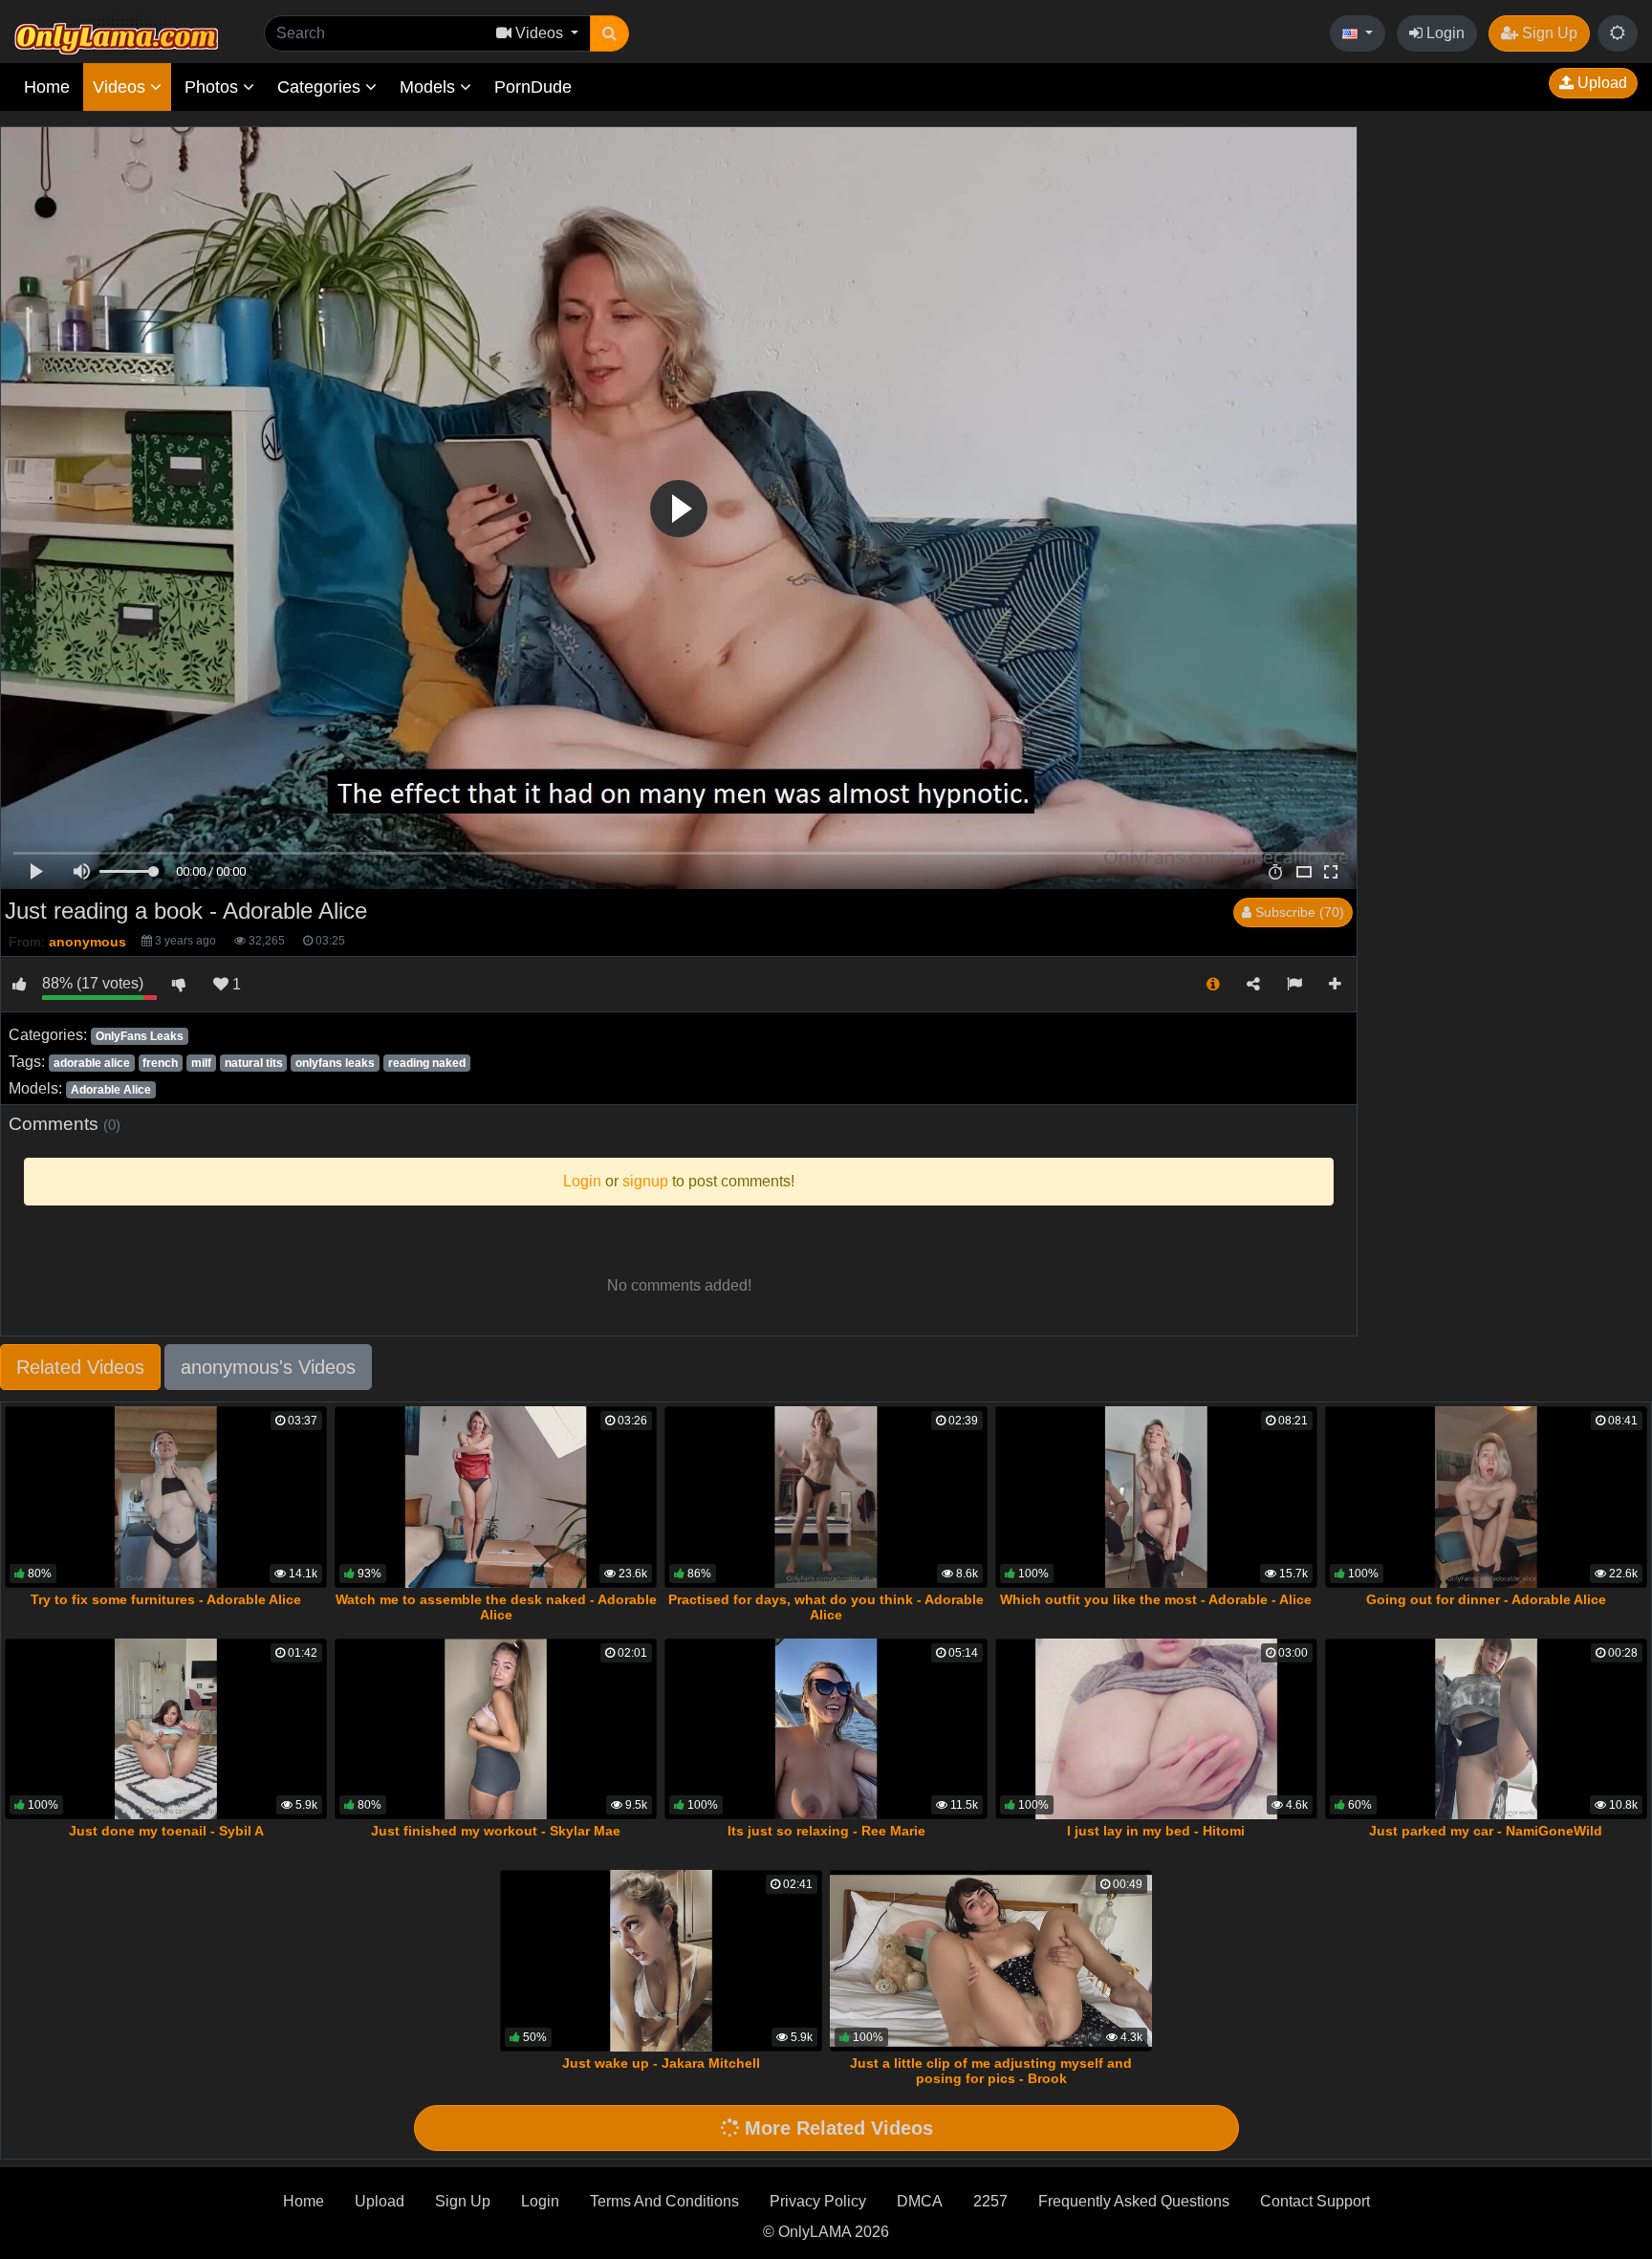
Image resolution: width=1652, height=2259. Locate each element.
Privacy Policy (818, 2201)
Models (430, 87)
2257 (990, 2201)
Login (1444, 33)
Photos (214, 87)
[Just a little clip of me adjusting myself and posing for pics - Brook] (991, 1961)
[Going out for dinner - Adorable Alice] (1486, 1497)
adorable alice (92, 1063)
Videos (121, 87)
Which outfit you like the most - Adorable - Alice (1156, 1599)
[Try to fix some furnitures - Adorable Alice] (166, 1497)
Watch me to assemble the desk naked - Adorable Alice (496, 1607)
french (160, 1063)
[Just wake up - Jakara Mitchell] (661, 1961)
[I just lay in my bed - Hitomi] (1156, 1729)
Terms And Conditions (664, 2201)
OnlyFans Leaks (140, 1036)
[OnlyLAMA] (116, 34)
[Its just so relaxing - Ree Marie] (826, 1729)
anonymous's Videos (268, 1367)
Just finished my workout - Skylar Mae (496, 1831)
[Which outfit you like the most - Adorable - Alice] (1156, 1497)
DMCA (920, 2201)
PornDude (533, 87)
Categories (321, 87)
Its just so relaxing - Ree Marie (826, 1831)
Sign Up (1548, 33)
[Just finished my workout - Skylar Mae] (496, 1729)
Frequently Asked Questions (1134, 2201)
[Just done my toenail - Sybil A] (166, 1729)
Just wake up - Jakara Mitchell (661, 2063)
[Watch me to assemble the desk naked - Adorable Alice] (496, 1497)
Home (47, 87)
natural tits (254, 1063)
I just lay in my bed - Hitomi (1156, 1831)
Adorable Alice (111, 1090)
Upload (1600, 83)
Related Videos (80, 1367)
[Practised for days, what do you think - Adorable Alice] (826, 1497)
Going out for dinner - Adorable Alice (1486, 1599)
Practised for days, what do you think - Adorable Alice (826, 1607)
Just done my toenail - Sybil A (166, 1831)
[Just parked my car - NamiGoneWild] (1486, 1729)
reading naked (427, 1063)
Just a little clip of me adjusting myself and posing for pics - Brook (991, 2071)
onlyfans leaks (335, 1063)
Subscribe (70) (1298, 912)
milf (201, 1063)
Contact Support (1315, 2201)
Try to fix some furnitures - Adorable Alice (166, 1599)
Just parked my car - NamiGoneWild (1486, 1831)
